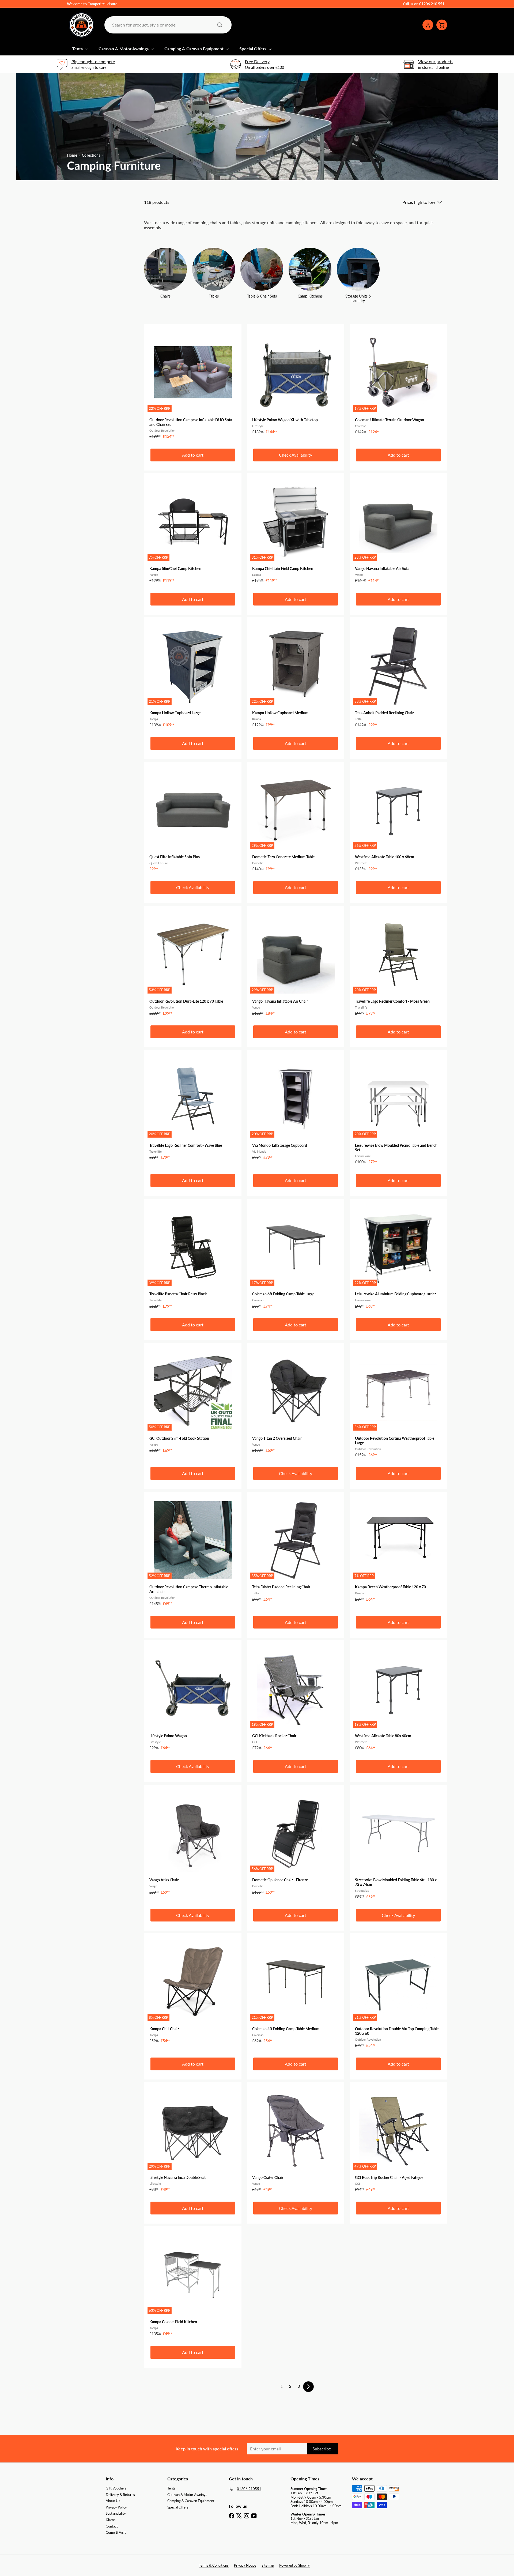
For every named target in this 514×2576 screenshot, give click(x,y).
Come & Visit (116, 2532)
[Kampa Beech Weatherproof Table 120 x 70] (398, 1549)
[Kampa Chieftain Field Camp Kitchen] (296, 531)
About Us (113, 2501)
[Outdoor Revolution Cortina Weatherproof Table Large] (398, 1403)
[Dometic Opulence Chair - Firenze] (296, 1842)
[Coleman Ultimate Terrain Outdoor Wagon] (398, 382)
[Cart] (442, 25)
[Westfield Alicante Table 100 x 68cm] (398, 819)
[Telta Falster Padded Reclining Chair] (296, 1549)
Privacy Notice (245, 2565)
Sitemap (268, 2565)
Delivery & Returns (120, 2495)
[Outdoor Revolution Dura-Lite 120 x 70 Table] (193, 963)
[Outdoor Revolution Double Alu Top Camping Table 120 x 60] (398, 1993)
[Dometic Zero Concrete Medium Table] (296, 819)
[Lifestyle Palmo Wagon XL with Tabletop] (296, 382)
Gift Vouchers (116, 2488)
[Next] (308, 2387)
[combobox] (167, 25)
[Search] (220, 25)
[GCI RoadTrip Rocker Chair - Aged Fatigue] (398, 2140)
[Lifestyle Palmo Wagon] (193, 1698)
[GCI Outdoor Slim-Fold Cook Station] (193, 1400)
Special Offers (253, 49)
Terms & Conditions (214, 2565)
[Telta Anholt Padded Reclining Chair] (398, 675)
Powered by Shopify (294, 2565)
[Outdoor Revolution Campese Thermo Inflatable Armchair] (193, 1552)
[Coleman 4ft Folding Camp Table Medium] (296, 1991)
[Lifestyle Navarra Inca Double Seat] (193, 2140)
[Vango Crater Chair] (296, 2140)
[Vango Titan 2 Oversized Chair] (296, 1400)
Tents (78, 49)
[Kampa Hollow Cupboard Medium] (296, 675)
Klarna (111, 2520)
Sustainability (116, 2513)
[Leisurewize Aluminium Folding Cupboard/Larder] (398, 1256)
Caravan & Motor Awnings (124, 49)
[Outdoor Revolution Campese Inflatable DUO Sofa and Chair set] (193, 384)
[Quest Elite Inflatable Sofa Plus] (193, 819)
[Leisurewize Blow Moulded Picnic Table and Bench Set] (398, 1110)
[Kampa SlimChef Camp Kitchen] (193, 531)
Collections (91, 155)
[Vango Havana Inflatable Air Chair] (296, 963)
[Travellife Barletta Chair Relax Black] (193, 1256)
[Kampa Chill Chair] (193, 1991)
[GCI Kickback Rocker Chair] (296, 1698)
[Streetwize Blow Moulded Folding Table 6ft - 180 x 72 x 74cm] (398, 1844)
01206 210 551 (432, 4)
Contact (112, 2526)
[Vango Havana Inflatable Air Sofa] (398, 531)
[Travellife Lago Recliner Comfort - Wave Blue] (193, 1108)
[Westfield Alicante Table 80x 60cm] (398, 1698)
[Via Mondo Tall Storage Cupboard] (296, 1108)
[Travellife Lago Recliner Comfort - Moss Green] (398, 963)
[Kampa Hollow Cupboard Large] (193, 675)
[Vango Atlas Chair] (193, 1842)
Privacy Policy (116, 2507)
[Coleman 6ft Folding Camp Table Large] (296, 1256)
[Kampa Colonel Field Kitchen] (193, 2284)
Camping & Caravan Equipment (194, 49)
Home (72, 155)
